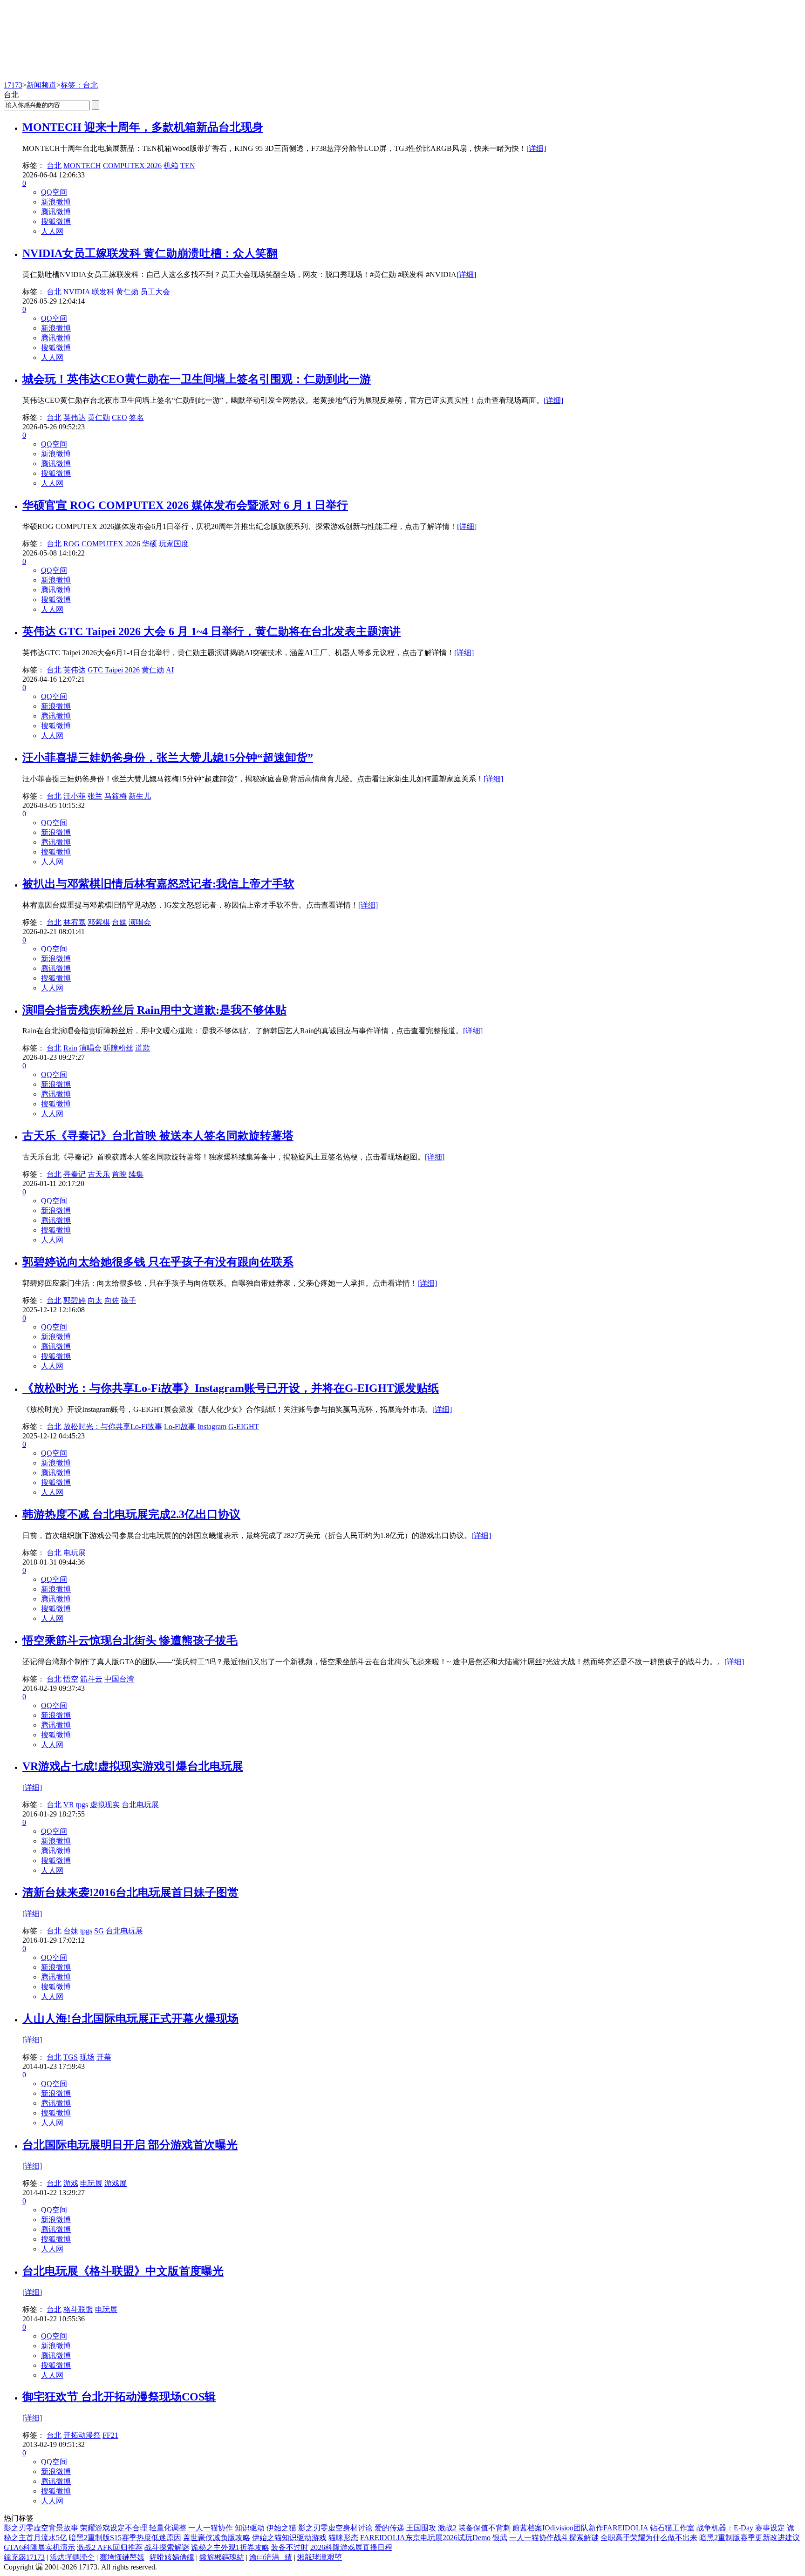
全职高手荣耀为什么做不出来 (649, 2538)
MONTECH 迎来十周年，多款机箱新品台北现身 (143, 127)
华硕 (150, 544)
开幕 (104, 2057)
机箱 (171, 166)
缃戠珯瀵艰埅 (320, 2557)
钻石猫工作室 (672, 2528)
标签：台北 (79, 85)
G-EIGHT (244, 1427)
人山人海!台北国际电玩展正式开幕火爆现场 (130, 2019)
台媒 (119, 922)
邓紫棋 (99, 922)
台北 (54, 166)
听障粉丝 (118, 1048)
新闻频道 (41, 85)
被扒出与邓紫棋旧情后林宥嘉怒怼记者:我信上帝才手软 (158, 884)
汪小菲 (75, 796)
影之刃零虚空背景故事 (41, 2528)
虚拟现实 (105, 1805)
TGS (71, 2057)
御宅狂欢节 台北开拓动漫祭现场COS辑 (119, 2397)
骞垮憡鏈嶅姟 (122, 2557)
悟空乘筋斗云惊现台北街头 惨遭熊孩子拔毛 (130, 1641)
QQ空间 (54, 192)
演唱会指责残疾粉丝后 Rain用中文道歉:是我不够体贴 (154, 1010)
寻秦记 (75, 1174)
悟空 (71, 1679)
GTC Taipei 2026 (114, 670)
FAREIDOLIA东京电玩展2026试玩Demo (425, 2538)
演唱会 (140, 922)
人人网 (52, 231)
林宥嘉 (75, 922)
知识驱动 (250, 2528)
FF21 (110, 2435)
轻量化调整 (168, 2528)
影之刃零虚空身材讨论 (335, 2528)
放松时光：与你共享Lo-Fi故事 (113, 1427)
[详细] (536, 148)
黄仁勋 (127, 292)
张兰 (95, 796)
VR (69, 1805)
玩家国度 (174, 544)
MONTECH (82, 166)
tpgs (82, 1805)
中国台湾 (119, 1679)
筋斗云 (91, 1679)
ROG (72, 544)
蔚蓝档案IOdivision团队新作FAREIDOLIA (580, 2528)
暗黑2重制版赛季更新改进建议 (750, 2538)
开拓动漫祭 (82, 2435)
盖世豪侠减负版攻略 (217, 2538)
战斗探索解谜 (167, 2547)
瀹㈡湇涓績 (271, 2557)
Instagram (212, 1427)
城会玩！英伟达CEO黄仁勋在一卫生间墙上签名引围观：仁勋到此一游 (197, 379)
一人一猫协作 (211, 2528)
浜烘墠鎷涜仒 (72, 2557)
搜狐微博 (56, 221)
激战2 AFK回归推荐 (110, 2547)
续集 (136, 1174)
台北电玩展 (140, 1805)
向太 (95, 1300)
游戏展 (116, 2183)
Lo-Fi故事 (180, 1427)
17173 (13, 85)
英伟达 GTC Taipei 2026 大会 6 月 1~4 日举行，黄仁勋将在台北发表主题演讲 (211, 631)
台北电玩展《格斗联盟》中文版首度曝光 (123, 2271)
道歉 (143, 1048)
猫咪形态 (343, 2538)
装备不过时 (290, 2547)
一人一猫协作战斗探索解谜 (554, 2538)
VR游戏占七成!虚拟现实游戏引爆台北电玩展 (133, 1766)
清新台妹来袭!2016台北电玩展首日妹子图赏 (130, 1892)
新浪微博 (56, 202)
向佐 (112, 1300)
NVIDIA (77, 292)
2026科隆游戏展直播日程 (351, 2547)
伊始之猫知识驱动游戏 (289, 2538)
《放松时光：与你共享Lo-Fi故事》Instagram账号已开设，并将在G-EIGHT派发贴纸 (231, 1388)
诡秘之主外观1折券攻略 (230, 2547)
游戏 (71, 2183)
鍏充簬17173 (24, 2557)
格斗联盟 (78, 2309)
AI (170, 670)
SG (99, 1931)
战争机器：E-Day (725, 2528)
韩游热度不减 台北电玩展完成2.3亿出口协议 (131, 1514)
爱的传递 (389, 2528)
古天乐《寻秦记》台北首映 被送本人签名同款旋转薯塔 (158, 1136)
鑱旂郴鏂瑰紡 (222, 2557)
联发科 (103, 292)
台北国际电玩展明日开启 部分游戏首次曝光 (130, 2145)
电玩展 (75, 1553)
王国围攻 (421, 2528)
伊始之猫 (281, 2528)
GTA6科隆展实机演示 (39, 2547)
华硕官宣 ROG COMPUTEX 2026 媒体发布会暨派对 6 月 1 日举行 (185, 505)
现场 (87, 2057)
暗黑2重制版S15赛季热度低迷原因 (125, 2538)
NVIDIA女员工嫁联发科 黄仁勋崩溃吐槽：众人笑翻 (150, 253)
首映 (119, 1174)
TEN (188, 166)
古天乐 (99, 1174)
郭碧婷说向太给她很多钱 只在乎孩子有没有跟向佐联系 (158, 1262)
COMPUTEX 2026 (132, 166)
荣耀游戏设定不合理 (114, 2528)
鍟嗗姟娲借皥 (172, 2557)
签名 (136, 417)
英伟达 (75, 417)
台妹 (71, 1931)
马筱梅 (116, 796)
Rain (70, 1048)
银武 (500, 2538)
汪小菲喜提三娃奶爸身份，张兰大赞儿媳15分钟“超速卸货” (168, 758)
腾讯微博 (56, 212)
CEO (119, 417)
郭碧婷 (75, 1300)
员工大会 (155, 292)
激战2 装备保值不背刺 (474, 2528)
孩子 (129, 1300)
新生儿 (140, 796)
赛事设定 (770, 2528)
